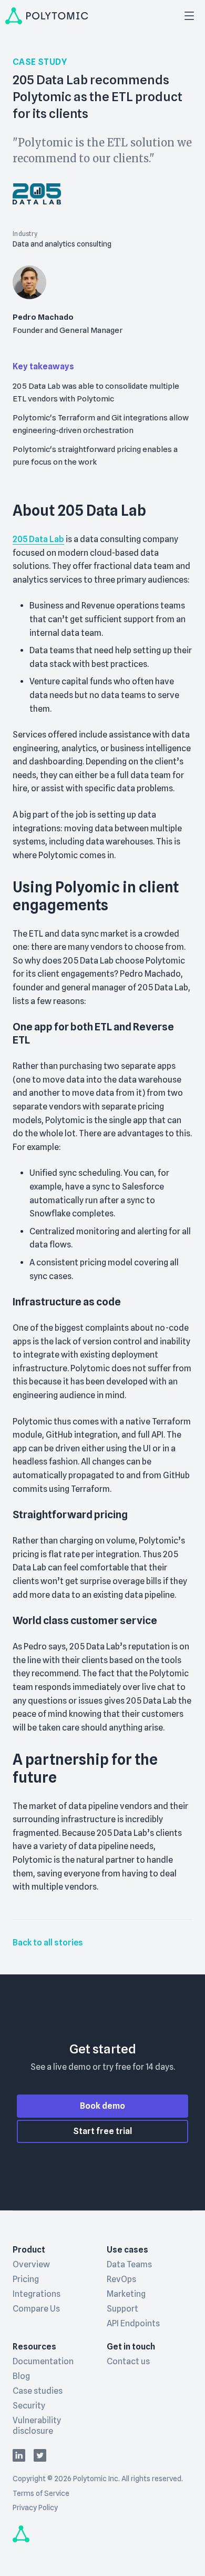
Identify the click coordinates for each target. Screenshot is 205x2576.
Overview (31, 2264)
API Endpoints (133, 2323)
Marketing (126, 2294)
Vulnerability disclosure (37, 2426)
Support (122, 2309)
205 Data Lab (38, 539)
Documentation (43, 2361)
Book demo (102, 2106)
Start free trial (102, 2131)
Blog (21, 2376)
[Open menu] (189, 16)
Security (29, 2406)
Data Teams (129, 2264)
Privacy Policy (35, 2508)
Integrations (37, 2294)
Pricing (26, 2279)
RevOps (121, 2279)
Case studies (38, 2391)
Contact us (128, 2361)
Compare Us (36, 2309)
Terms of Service (41, 2493)
